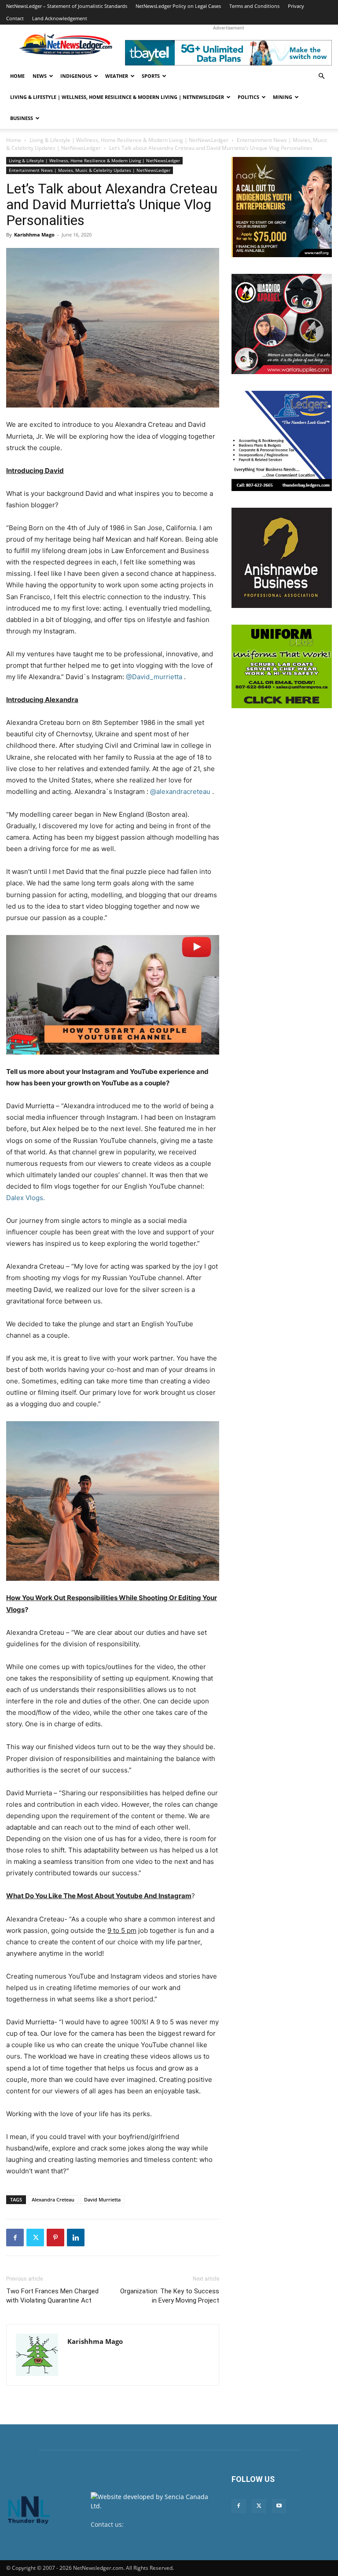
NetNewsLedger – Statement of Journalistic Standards (67, 6)
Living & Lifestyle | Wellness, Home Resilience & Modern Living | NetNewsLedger (117, 97)
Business (22, 118)
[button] (321, 76)
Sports (151, 76)
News (40, 76)
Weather (117, 76)
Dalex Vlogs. (26, 1198)
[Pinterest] (55, 2238)
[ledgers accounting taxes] (282, 441)
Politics (248, 97)
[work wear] (282, 324)
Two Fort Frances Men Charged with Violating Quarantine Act (52, 2296)
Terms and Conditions (254, 6)
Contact (15, 18)
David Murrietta (102, 2199)
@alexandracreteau (180, 791)
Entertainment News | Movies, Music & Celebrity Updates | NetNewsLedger (90, 170)
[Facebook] (15, 2238)
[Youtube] (279, 2506)
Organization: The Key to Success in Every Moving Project (170, 2296)
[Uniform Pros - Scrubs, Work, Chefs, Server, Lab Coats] (282, 666)
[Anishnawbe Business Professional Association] (282, 558)
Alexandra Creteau (53, 2199)
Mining (283, 97)
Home (17, 76)
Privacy (296, 6)
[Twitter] (35, 2238)
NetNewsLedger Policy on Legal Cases (178, 6)
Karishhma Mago (34, 235)
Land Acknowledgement (60, 18)
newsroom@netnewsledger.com (138, 2534)
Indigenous (76, 76)
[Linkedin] (76, 2238)
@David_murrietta (154, 677)
